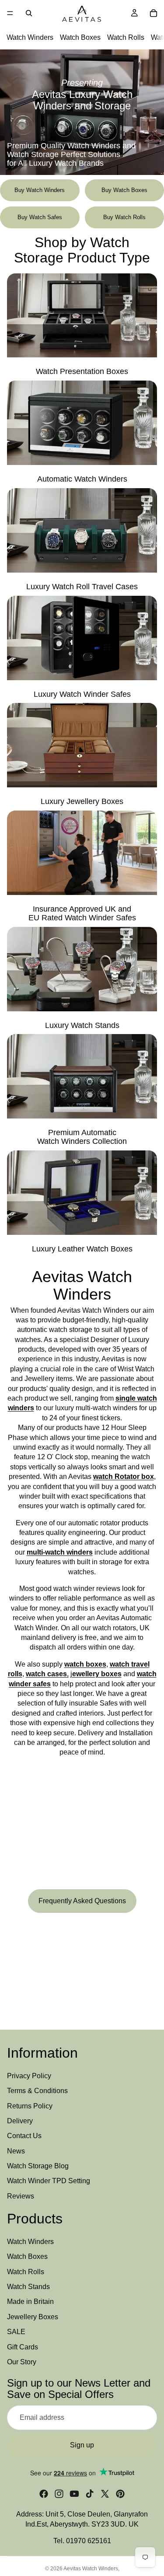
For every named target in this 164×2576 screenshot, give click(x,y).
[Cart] (154, 13)
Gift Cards (23, 2347)
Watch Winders (30, 37)
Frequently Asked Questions (82, 1901)
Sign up (82, 2445)
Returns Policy (30, 2106)
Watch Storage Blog (38, 2166)
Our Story (22, 2362)
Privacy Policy (29, 2076)
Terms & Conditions (37, 2091)
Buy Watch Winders (40, 190)
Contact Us (24, 2136)
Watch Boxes (80, 37)
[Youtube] (74, 2494)
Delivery (20, 2121)
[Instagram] (59, 2494)
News (16, 2151)
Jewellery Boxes (33, 2317)
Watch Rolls (126, 37)
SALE (16, 2332)
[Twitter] (105, 2494)
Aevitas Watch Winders (91, 2569)
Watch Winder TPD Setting (49, 2181)
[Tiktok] (90, 2494)
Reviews (21, 2196)
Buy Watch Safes (40, 217)
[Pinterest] (120, 2494)
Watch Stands (28, 2287)
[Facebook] (44, 2494)
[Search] (29, 13)
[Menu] (10, 13)
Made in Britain (30, 2302)
